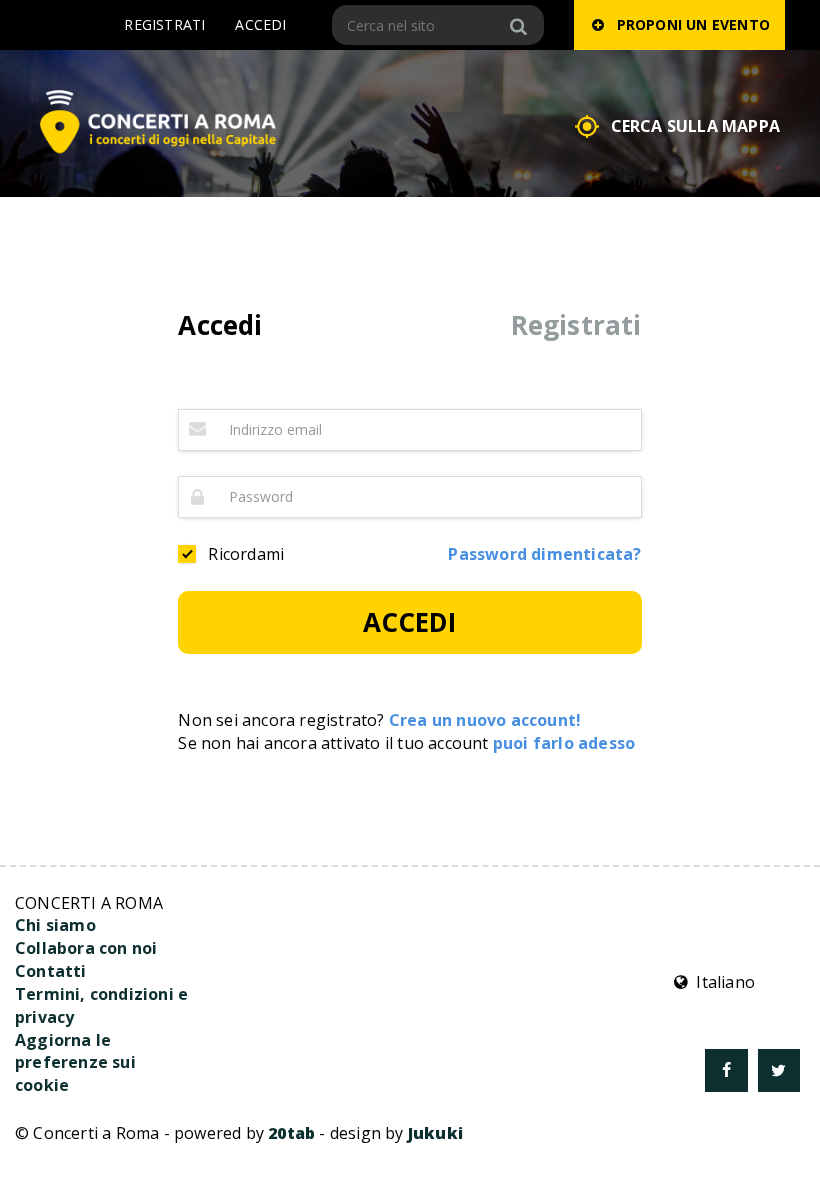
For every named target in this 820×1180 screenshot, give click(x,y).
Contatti (51, 971)
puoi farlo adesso (564, 743)
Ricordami (246, 554)
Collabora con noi (86, 948)
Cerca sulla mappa (695, 126)
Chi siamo (55, 925)
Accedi (260, 24)
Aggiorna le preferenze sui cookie (75, 1063)
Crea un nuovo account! (485, 720)
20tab (291, 1133)
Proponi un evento (689, 24)
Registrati (164, 24)
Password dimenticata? (544, 554)
